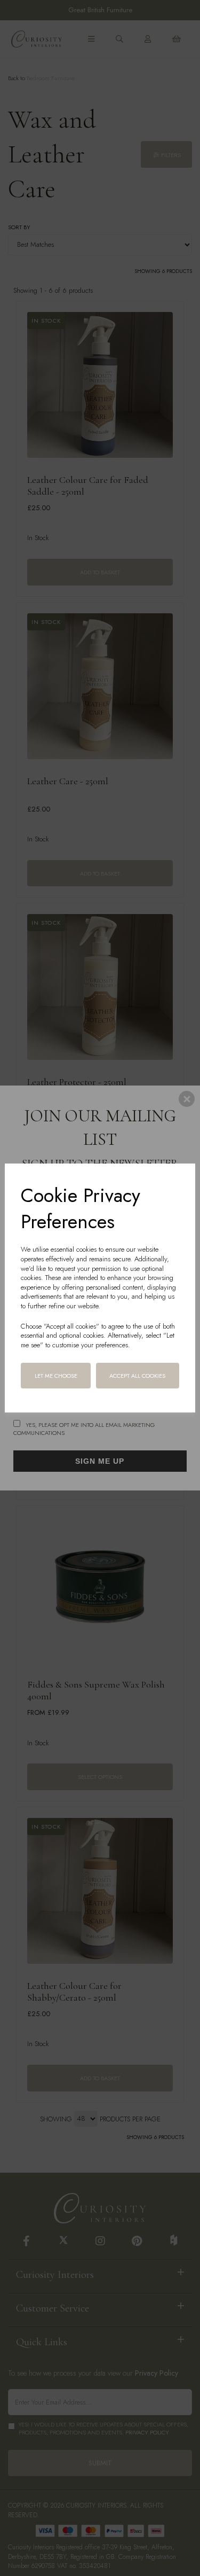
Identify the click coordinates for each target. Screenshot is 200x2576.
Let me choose (56, 1376)
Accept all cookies (137, 1376)
